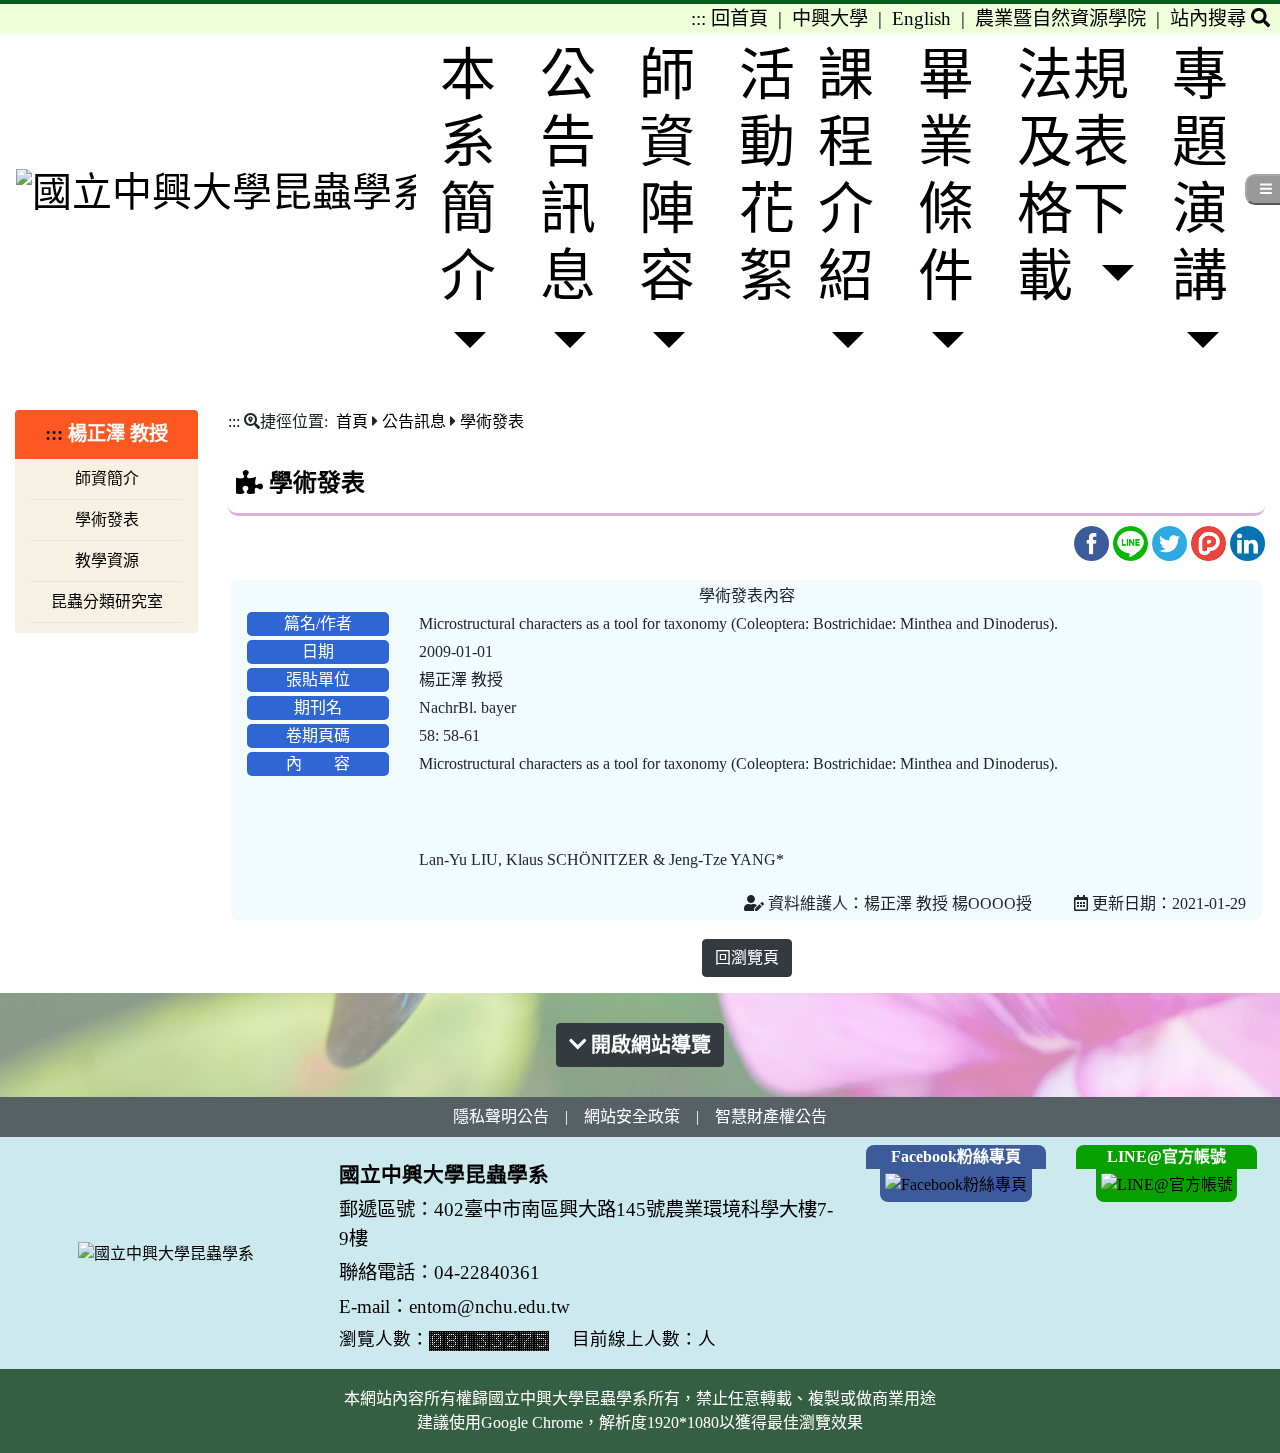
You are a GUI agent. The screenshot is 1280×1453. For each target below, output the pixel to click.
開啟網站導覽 (648, 1045)
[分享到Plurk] (1210, 541)
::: (698, 18)
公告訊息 (414, 421)
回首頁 (739, 18)
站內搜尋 (1210, 18)
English (921, 18)
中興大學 (830, 18)
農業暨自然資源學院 (1060, 18)
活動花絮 (767, 176)
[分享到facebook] (1093, 541)
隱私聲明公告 (501, 1116)
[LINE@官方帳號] (1167, 1183)
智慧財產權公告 (771, 1116)
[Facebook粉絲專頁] (956, 1183)
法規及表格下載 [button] (1073, 176)
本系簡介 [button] (468, 176)
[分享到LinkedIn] (1247, 541)
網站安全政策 (632, 1116)
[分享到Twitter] (1171, 541)
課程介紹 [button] (846, 176)
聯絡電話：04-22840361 (442, 1272)
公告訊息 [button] (568, 176)
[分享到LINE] (1132, 541)
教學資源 (107, 560)
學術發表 (107, 519)
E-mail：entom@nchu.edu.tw (454, 1306)
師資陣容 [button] (667, 176)
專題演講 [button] (1200, 176)
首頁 (352, 421)
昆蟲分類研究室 (107, 601)
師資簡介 (107, 478)
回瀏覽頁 (747, 957)
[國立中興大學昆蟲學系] (216, 191)
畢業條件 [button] (946, 176)
